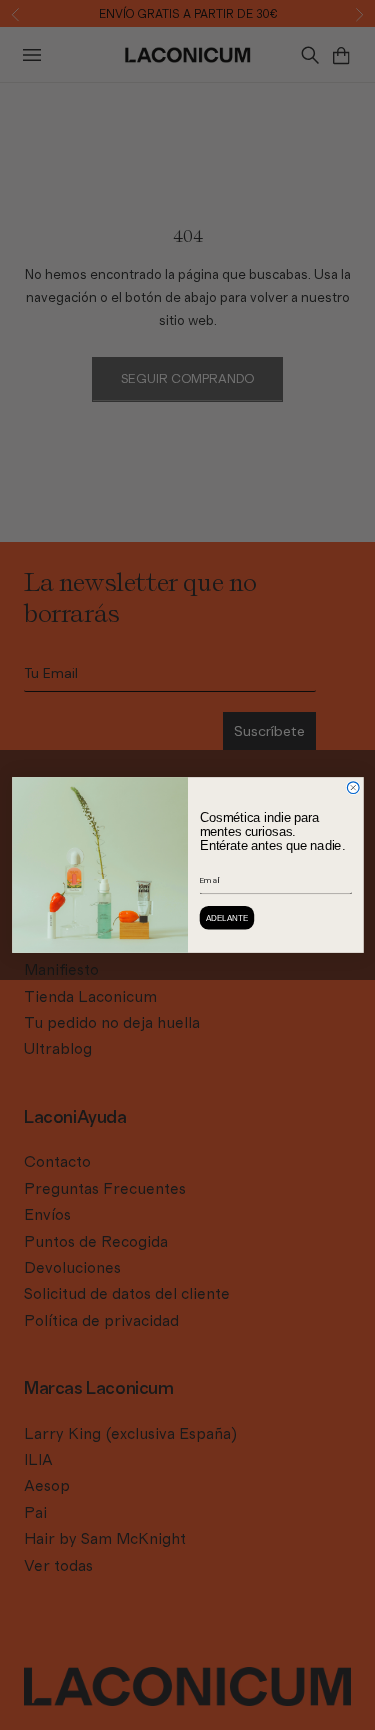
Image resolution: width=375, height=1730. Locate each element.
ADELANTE (226, 917)
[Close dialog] (353, 788)
